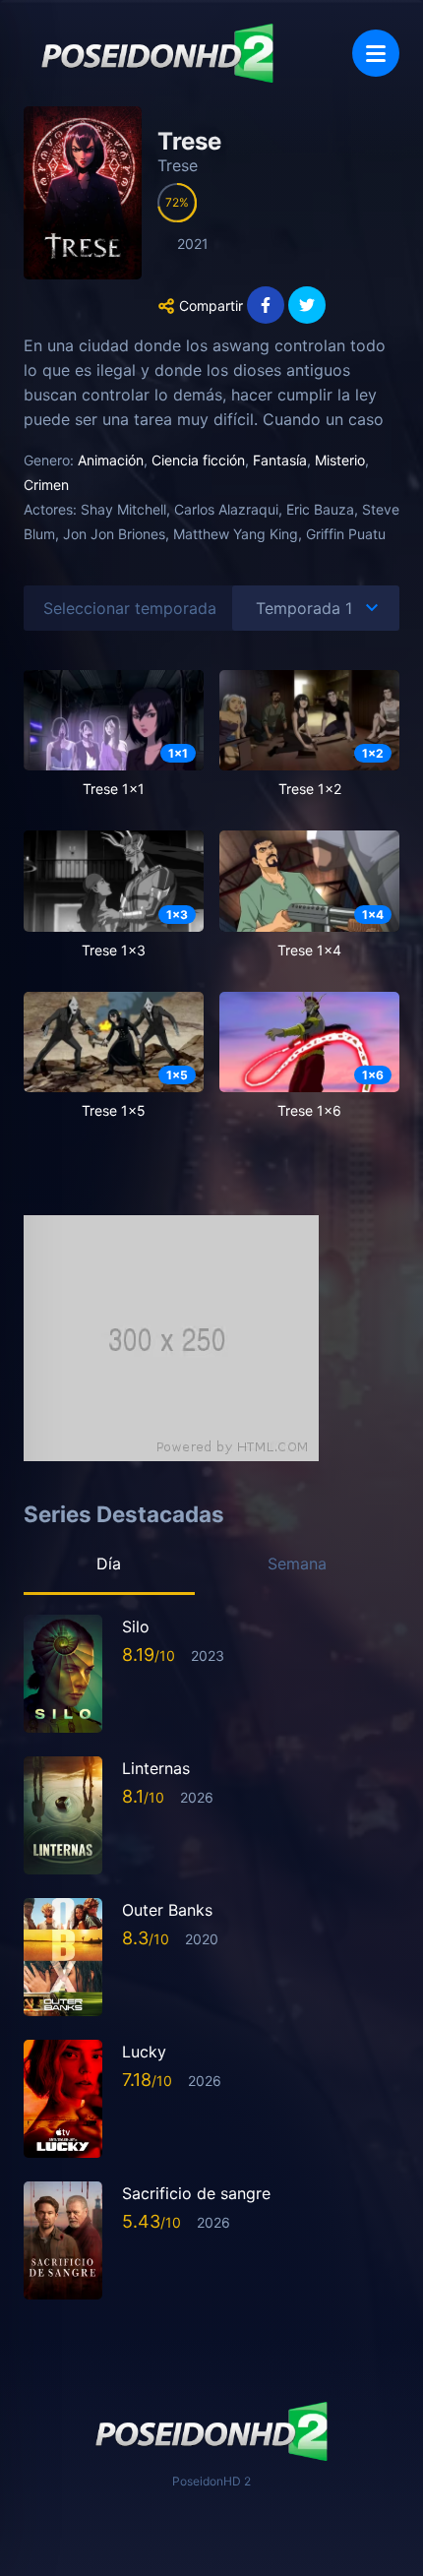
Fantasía (280, 460)
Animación (111, 460)
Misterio (340, 460)
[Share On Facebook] (266, 305)
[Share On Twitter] (307, 305)
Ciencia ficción (198, 460)
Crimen (46, 485)
